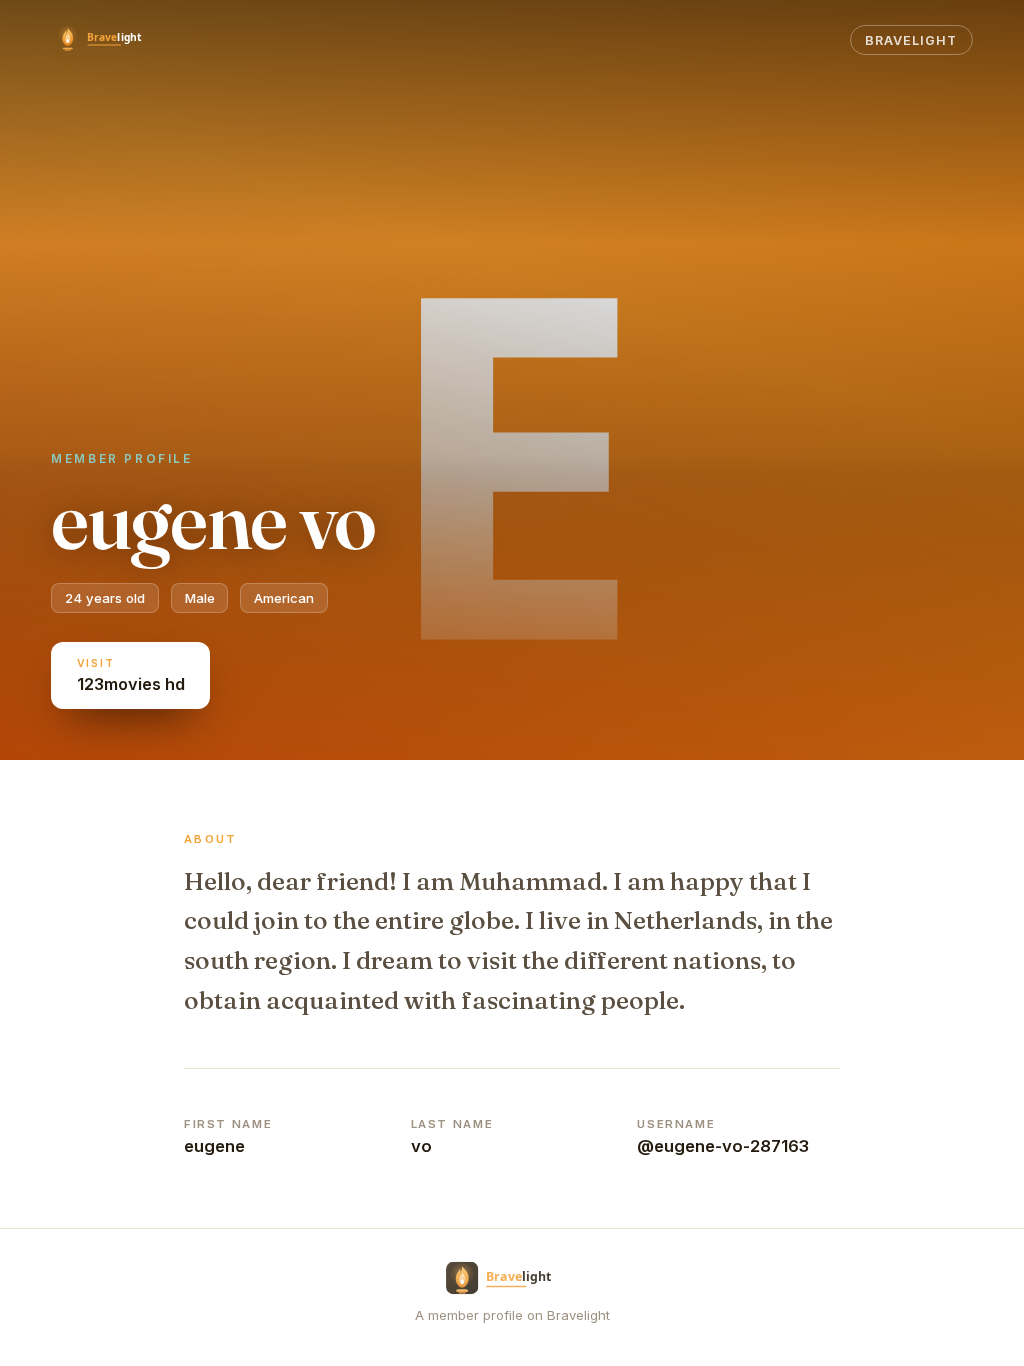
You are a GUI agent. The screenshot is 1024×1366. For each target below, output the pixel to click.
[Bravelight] (109, 40)
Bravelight (911, 40)
